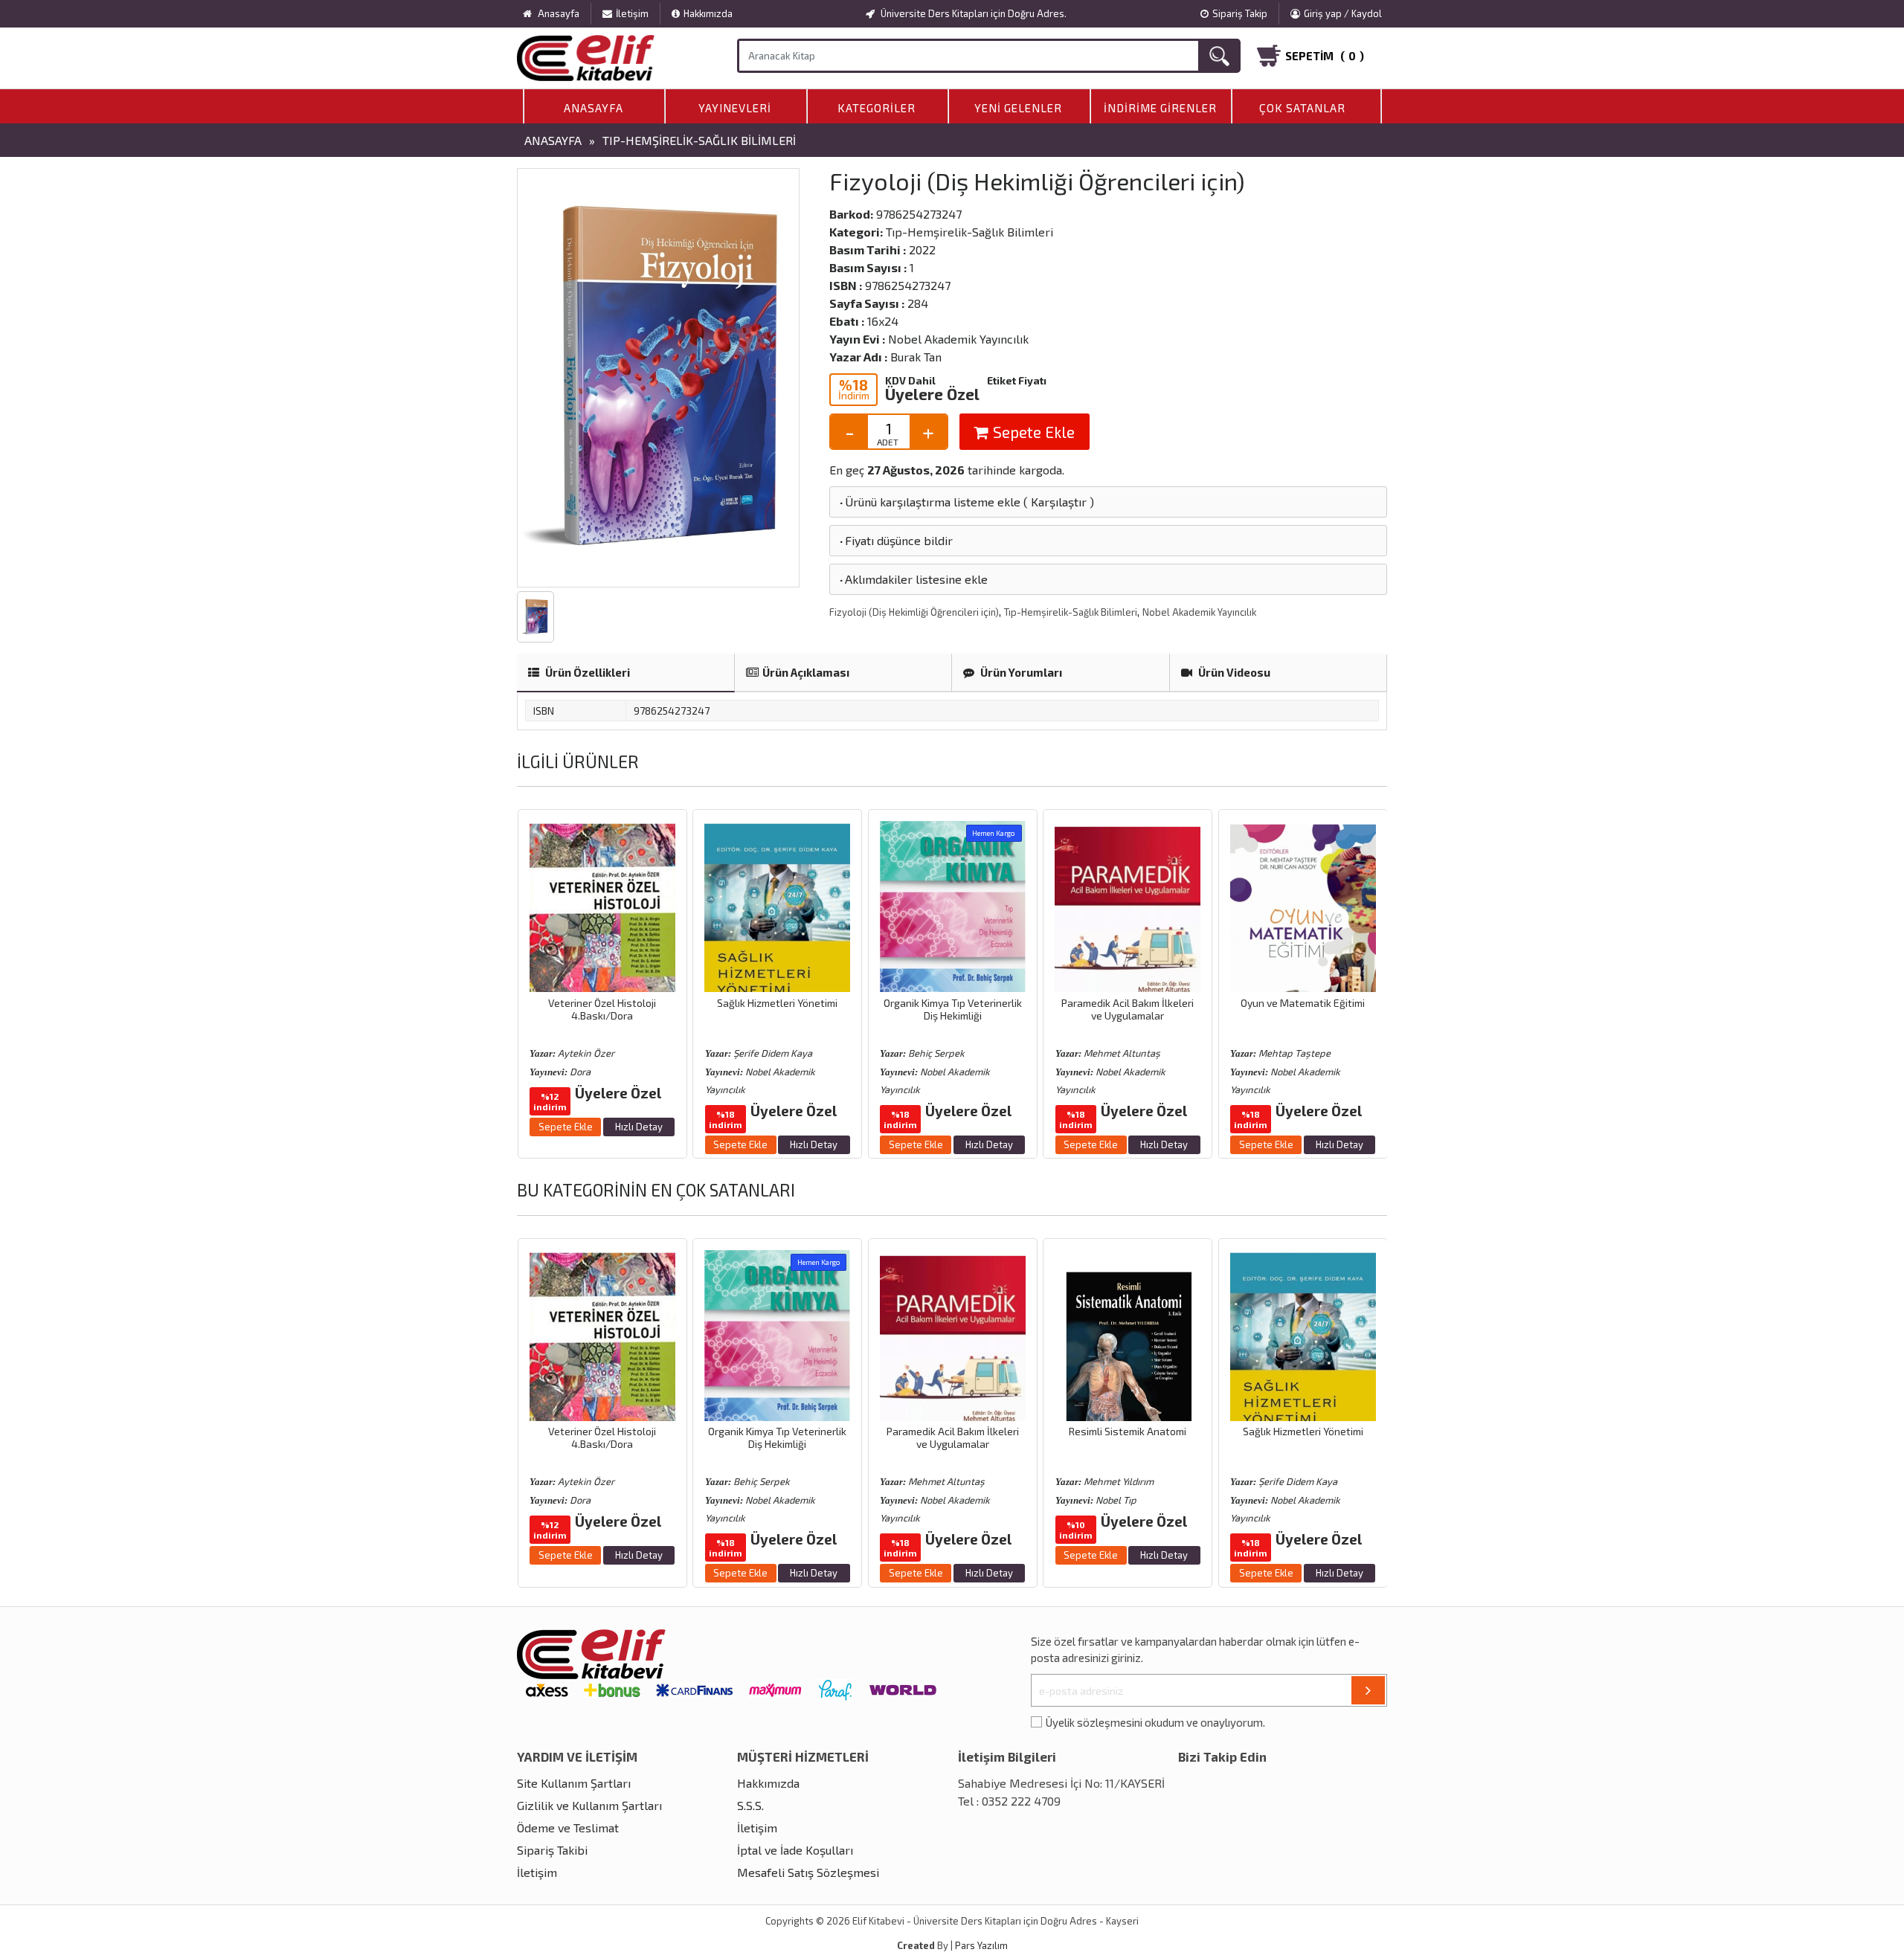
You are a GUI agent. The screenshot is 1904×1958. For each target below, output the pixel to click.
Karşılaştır (1059, 502)
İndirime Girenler (1160, 108)
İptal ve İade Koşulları (795, 1850)
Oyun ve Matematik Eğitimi (1127, 1003)
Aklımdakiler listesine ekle (913, 579)
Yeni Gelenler (1018, 108)
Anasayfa (594, 108)
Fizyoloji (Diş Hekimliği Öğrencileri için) (914, 612)
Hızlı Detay (638, 1144)
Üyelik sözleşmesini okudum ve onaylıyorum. (1155, 1722)
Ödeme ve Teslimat (568, 1827)
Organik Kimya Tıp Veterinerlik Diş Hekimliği (777, 1009)
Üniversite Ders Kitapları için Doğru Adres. (972, 13)
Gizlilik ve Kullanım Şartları (589, 1805)
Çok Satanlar (1302, 108)
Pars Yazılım (981, 1945)
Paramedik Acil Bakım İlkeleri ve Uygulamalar (952, 1009)
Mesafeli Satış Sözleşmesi (808, 1872)
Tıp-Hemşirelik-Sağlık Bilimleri (699, 140)
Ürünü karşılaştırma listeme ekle (929, 502)
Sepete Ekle (1032, 432)
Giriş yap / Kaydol (1343, 13)
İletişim (632, 13)
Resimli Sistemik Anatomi (1302, 1003)
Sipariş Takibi (552, 1850)
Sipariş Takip (1240, 13)
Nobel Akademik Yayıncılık (1199, 612)
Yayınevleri (735, 108)
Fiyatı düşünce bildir (895, 540)
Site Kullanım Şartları (574, 1783)
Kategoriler (877, 108)
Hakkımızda (708, 13)
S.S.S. (750, 1805)
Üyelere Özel (932, 394)
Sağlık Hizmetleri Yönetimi (602, 1003)
